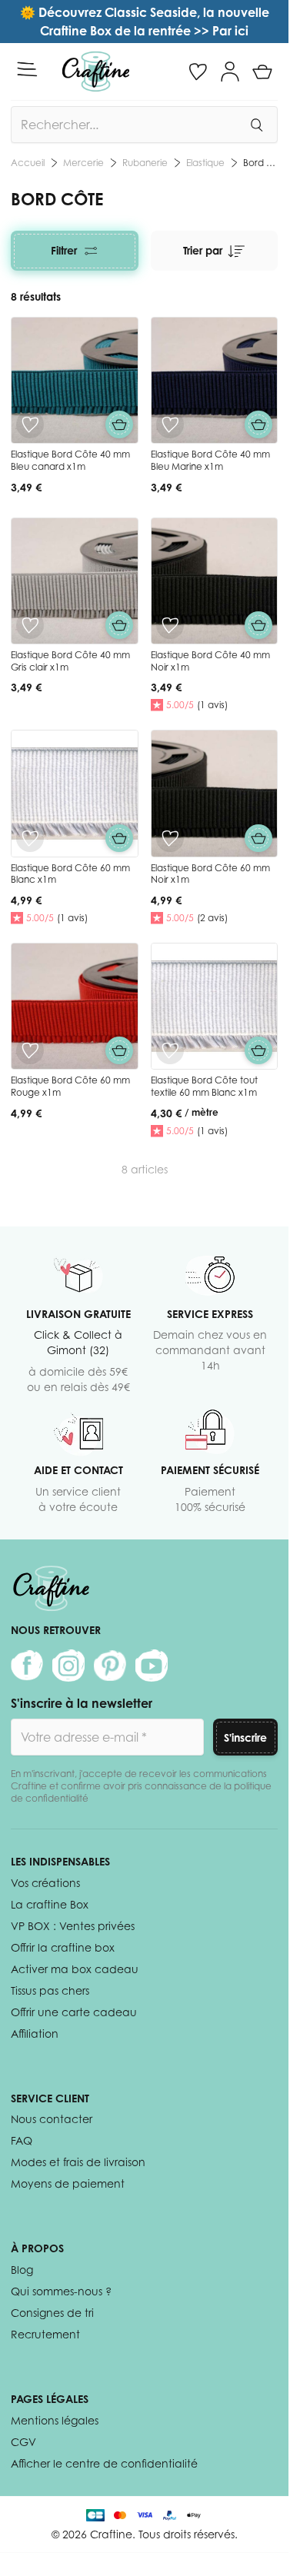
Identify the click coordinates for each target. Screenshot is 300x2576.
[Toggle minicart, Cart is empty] (262, 72)
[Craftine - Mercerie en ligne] (96, 72)
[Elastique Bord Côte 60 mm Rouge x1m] (75, 1007)
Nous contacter (52, 2119)
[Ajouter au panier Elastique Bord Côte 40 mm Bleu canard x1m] (119, 424)
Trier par (203, 250)
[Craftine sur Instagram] (68, 1666)
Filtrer (64, 250)
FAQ (22, 2140)
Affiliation (35, 2034)
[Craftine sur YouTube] (152, 1666)
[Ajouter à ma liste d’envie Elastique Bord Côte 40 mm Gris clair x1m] (30, 625)
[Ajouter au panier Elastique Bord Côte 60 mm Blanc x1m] (119, 838)
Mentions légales (55, 2420)
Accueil (28, 163)
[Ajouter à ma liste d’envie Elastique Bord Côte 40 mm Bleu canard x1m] (30, 424)
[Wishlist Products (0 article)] (198, 72)
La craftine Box (50, 1904)
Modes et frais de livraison (78, 2162)
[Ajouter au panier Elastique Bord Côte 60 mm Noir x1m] (258, 838)
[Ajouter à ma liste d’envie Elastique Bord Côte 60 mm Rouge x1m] (30, 1050)
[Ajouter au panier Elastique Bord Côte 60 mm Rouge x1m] (119, 1050)
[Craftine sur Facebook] (27, 1666)
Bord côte (170, 163)
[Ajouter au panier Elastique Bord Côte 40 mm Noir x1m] (258, 625)
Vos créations (45, 1883)
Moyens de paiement (68, 2183)
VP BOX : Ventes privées (73, 1926)
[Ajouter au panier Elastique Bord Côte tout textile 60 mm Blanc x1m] (258, 1050)
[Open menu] (27, 69)
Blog (22, 2270)
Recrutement (45, 2334)
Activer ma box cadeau (75, 1969)
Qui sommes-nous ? (61, 2291)
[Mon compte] (230, 72)
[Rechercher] (256, 125)
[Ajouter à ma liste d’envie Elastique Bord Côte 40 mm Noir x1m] (170, 625)
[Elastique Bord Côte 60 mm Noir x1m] (215, 794)
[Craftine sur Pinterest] (110, 1666)
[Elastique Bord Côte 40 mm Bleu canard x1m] (75, 381)
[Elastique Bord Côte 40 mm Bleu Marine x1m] (215, 381)
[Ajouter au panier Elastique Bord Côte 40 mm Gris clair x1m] (119, 625)
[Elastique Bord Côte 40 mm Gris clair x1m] (75, 581)
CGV (23, 2442)
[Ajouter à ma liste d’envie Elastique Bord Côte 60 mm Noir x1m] (170, 838)
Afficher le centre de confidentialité (104, 2463)
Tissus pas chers (50, 1990)
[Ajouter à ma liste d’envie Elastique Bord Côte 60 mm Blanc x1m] (30, 838)
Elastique (110, 163)
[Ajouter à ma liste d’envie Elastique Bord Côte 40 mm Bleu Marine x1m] (170, 424)
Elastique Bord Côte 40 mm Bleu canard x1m (70, 460)
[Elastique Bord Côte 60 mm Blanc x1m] (75, 794)
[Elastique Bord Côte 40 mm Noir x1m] (215, 581)
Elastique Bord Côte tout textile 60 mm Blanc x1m (204, 1086)
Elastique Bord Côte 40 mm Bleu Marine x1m (210, 460)
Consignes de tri (52, 2313)
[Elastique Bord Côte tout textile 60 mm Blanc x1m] (215, 1007)
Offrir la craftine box (63, 1947)
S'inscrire (245, 1737)
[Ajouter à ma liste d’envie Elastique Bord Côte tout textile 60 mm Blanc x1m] (170, 1050)
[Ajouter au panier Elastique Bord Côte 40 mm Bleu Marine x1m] (258, 424)
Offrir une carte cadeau (74, 2012)
